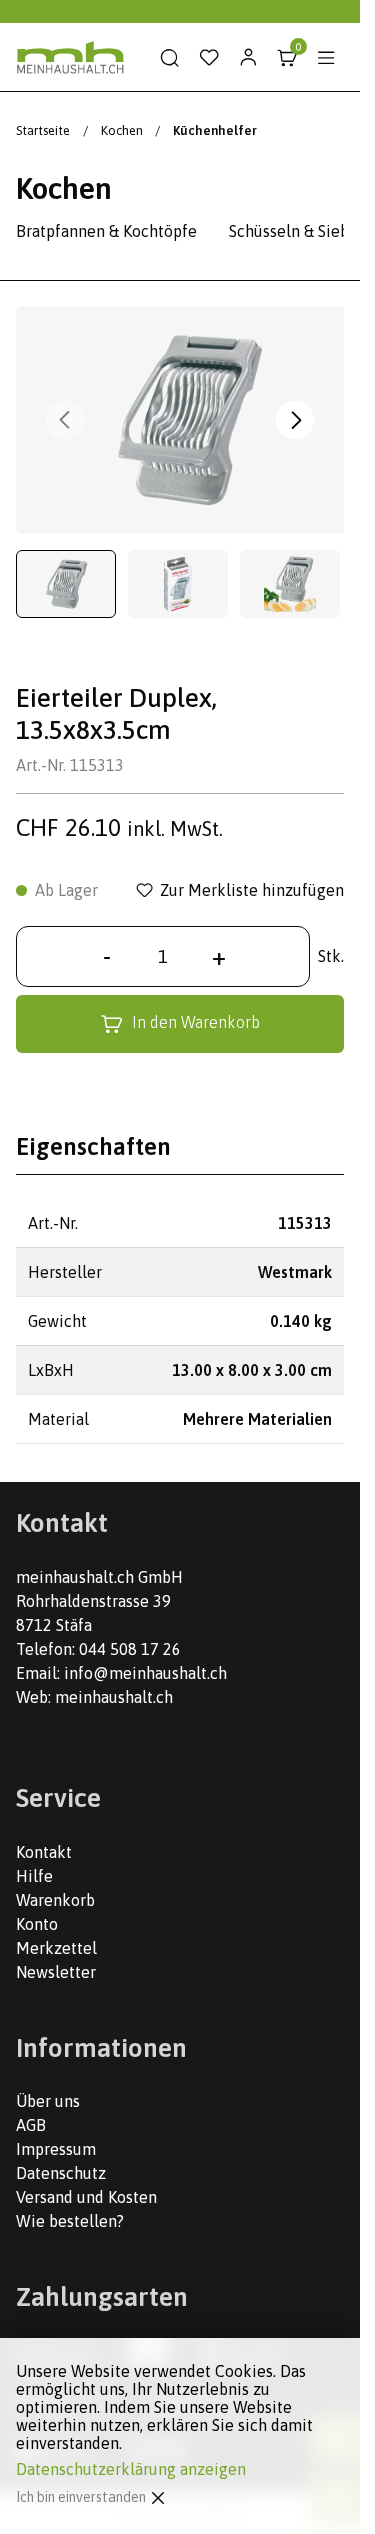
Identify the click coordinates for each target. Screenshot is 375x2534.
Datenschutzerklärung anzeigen (131, 2469)
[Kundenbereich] (248, 58)
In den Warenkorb (196, 1022)
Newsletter (56, 1972)
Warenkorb (55, 1900)
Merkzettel (56, 1948)
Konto (37, 1924)
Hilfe (34, 1876)
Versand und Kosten (86, 2197)
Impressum (56, 2149)
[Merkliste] (209, 58)
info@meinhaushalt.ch (145, 1673)
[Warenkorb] (287, 58)
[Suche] (170, 58)
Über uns (48, 2101)
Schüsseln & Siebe (293, 231)
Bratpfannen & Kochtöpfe (106, 231)
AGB (31, 2125)
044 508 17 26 (130, 1649)
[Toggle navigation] (326, 58)
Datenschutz (61, 2173)
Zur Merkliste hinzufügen (252, 890)
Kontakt (44, 1852)
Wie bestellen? (70, 2221)
